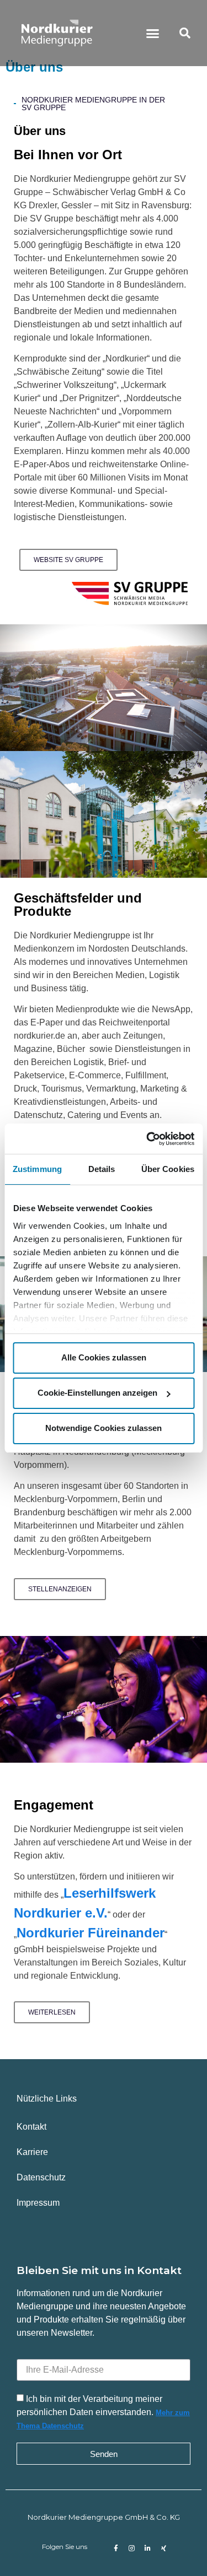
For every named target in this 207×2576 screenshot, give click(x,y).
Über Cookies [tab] (168, 1169)
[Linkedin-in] (148, 2548)
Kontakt (31, 2127)
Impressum (38, 2203)
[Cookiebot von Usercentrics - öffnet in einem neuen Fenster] (147, 1139)
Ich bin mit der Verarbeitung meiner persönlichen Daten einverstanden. (103, 2412)
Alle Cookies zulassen (104, 1357)
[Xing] (164, 2548)
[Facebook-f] (116, 2548)
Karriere (32, 2152)
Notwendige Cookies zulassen (104, 1428)
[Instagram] (132, 2548)
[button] (152, 33)
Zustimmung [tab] (37, 1169)
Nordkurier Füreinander (91, 1933)
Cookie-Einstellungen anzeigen (97, 1393)
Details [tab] (102, 1169)
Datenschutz (41, 2177)
